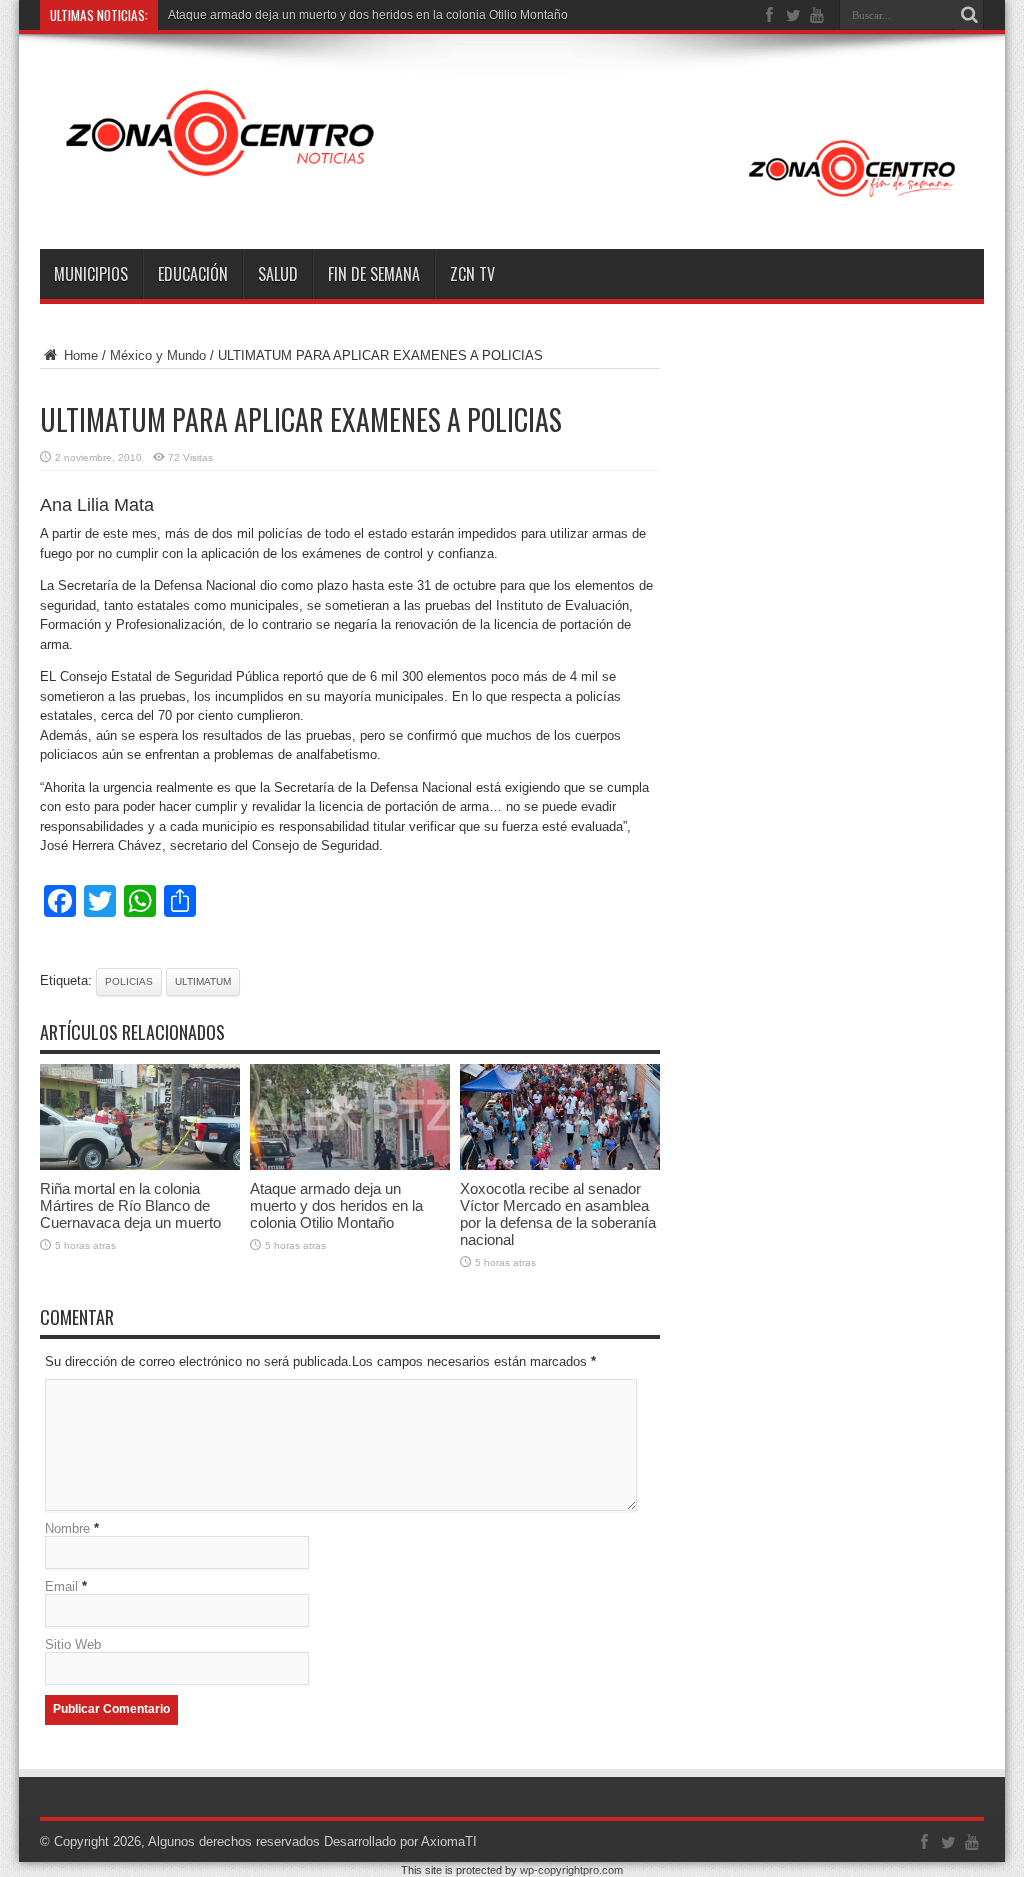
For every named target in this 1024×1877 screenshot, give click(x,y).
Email (61, 1586)
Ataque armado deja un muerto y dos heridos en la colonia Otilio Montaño (368, 15)
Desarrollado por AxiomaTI (400, 1841)
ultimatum (203, 981)
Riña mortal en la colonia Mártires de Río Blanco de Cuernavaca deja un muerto (130, 1205)
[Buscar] (969, 15)
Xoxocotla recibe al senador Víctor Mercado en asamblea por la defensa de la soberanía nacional (558, 1214)
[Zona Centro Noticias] (512, 199)
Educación (193, 274)
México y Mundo (158, 355)
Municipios (91, 274)
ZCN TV (472, 274)
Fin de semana (374, 274)
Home (79, 355)
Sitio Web (73, 1644)
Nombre (67, 1528)
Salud (278, 274)
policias (129, 981)
